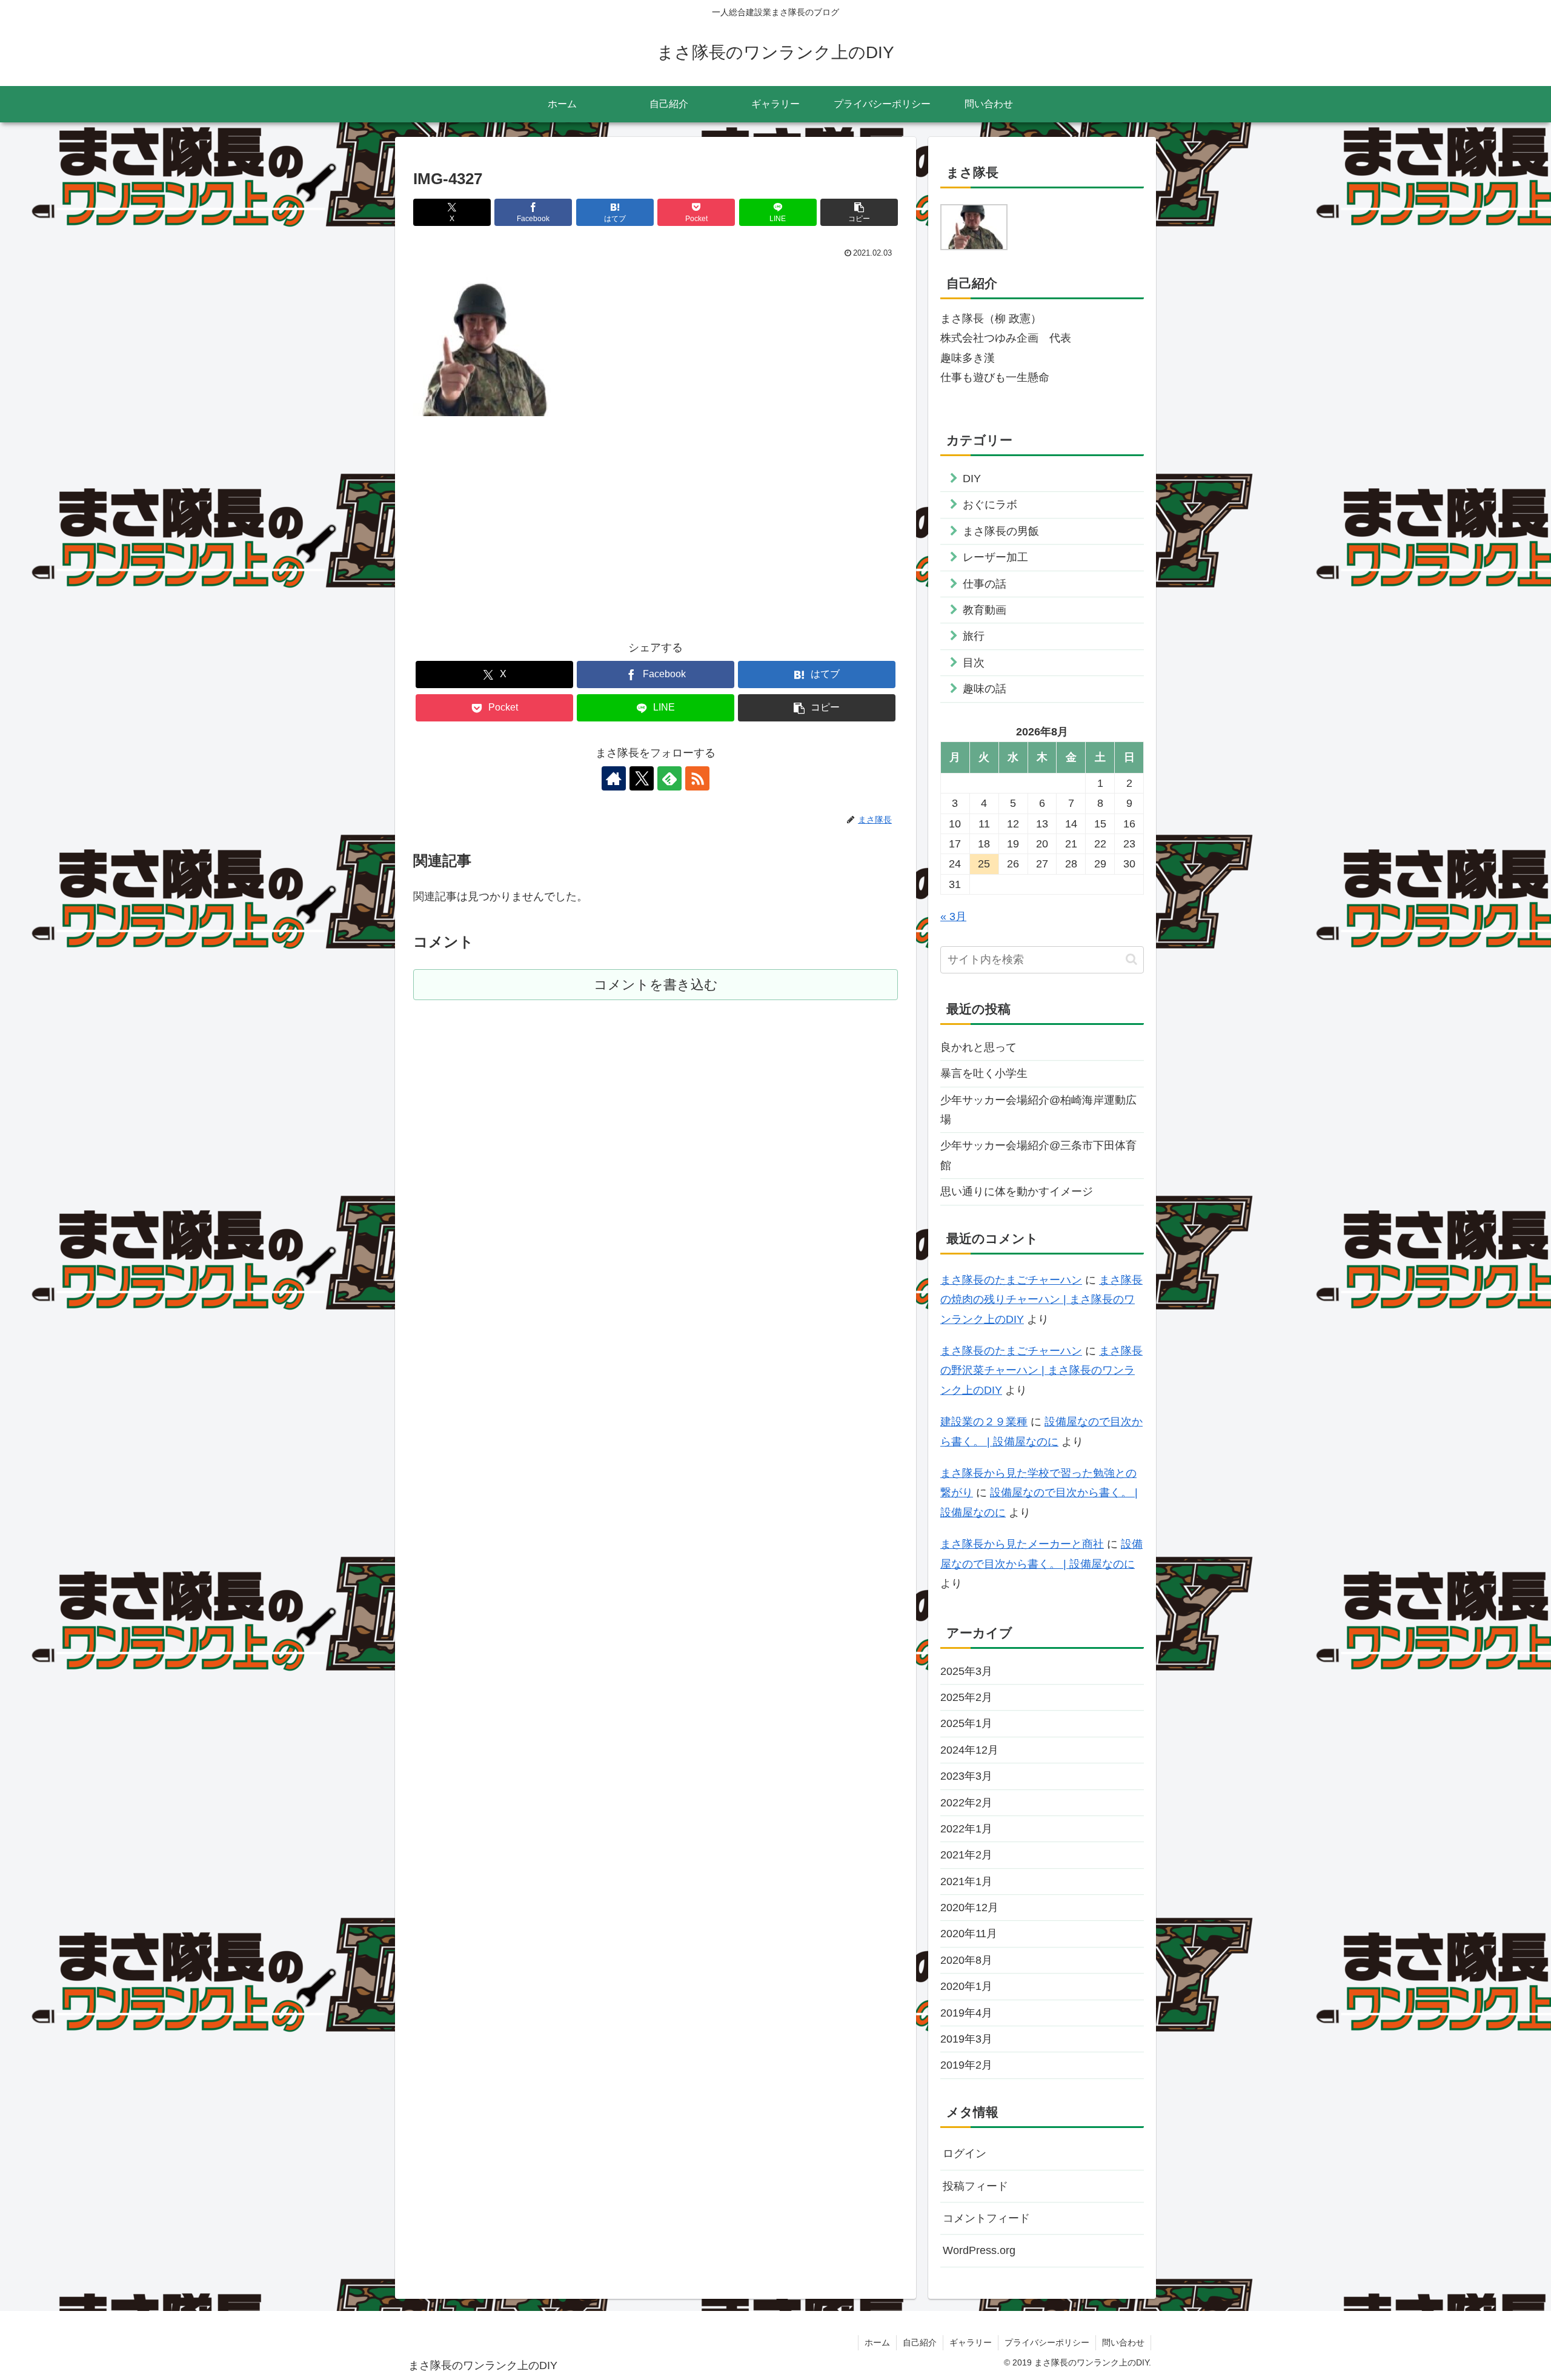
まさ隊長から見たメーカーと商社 (1022, 1544)
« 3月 (953, 917)
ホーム (877, 2342)
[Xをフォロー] (642, 778)
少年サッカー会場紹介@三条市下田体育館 (1038, 1155)
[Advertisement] (656, 520)
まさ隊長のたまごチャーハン (1011, 1280)
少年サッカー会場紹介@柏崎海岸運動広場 (1038, 1110)
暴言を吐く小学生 (984, 1073)
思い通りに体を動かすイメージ (1017, 1192)
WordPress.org (979, 2250)
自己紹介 (920, 2342)
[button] (859, 212)
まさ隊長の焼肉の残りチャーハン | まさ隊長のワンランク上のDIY (1041, 1300)
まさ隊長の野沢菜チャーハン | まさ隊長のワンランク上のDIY (1041, 1371)
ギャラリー (971, 2342)
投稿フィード (975, 2186)
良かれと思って (978, 1047)
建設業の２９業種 (984, 1422)
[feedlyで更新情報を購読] (669, 778)
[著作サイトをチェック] (614, 778)
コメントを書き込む (656, 985)
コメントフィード (986, 2218)
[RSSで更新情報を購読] (697, 778)
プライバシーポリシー (1047, 2342)
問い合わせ (1123, 2342)
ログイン (965, 2153)
